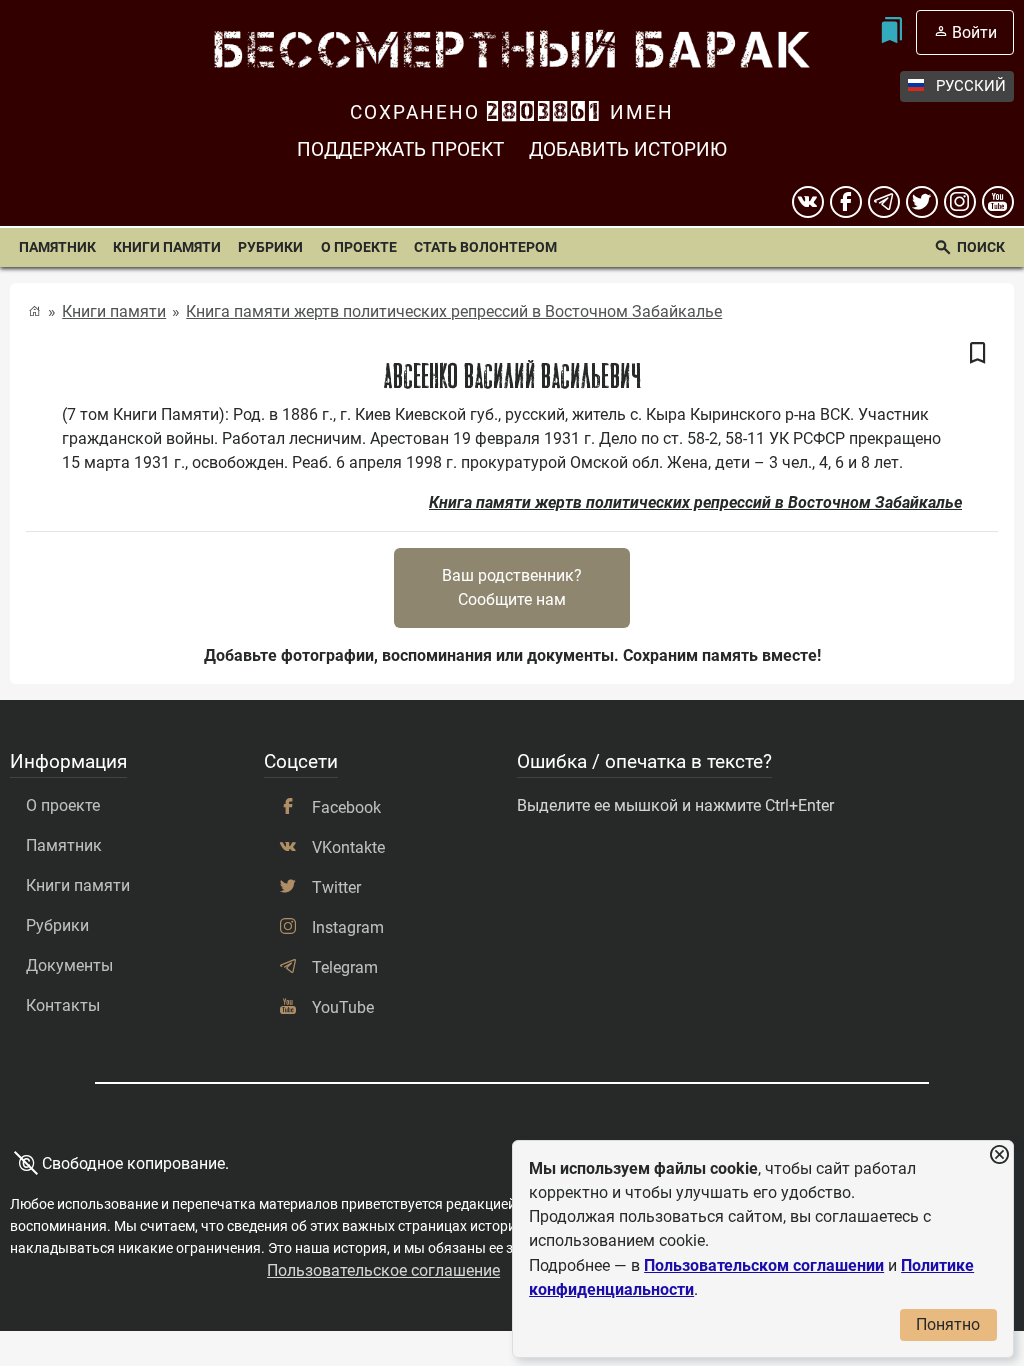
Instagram (348, 927)
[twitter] (922, 202)
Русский (971, 86)
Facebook (346, 807)
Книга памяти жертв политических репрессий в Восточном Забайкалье (454, 311)
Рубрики (270, 247)
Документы (69, 965)
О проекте (359, 247)
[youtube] (998, 202)
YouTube (343, 1007)
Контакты (63, 1005)
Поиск (981, 247)
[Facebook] (846, 202)
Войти (974, 32)
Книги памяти (167, 247)
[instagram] (960, 202)
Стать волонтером (485, 247)
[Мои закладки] (891, 32)
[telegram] (884, 202)
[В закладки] (978, 354)
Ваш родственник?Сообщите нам (512, 587)
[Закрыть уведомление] (999, 1155)
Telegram (345, 967)
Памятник (57, 247)
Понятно (948, 1324)
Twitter (336, 887)
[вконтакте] (808, 202)
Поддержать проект (400, 149)
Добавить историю (628, 149)
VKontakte (348, 847)
